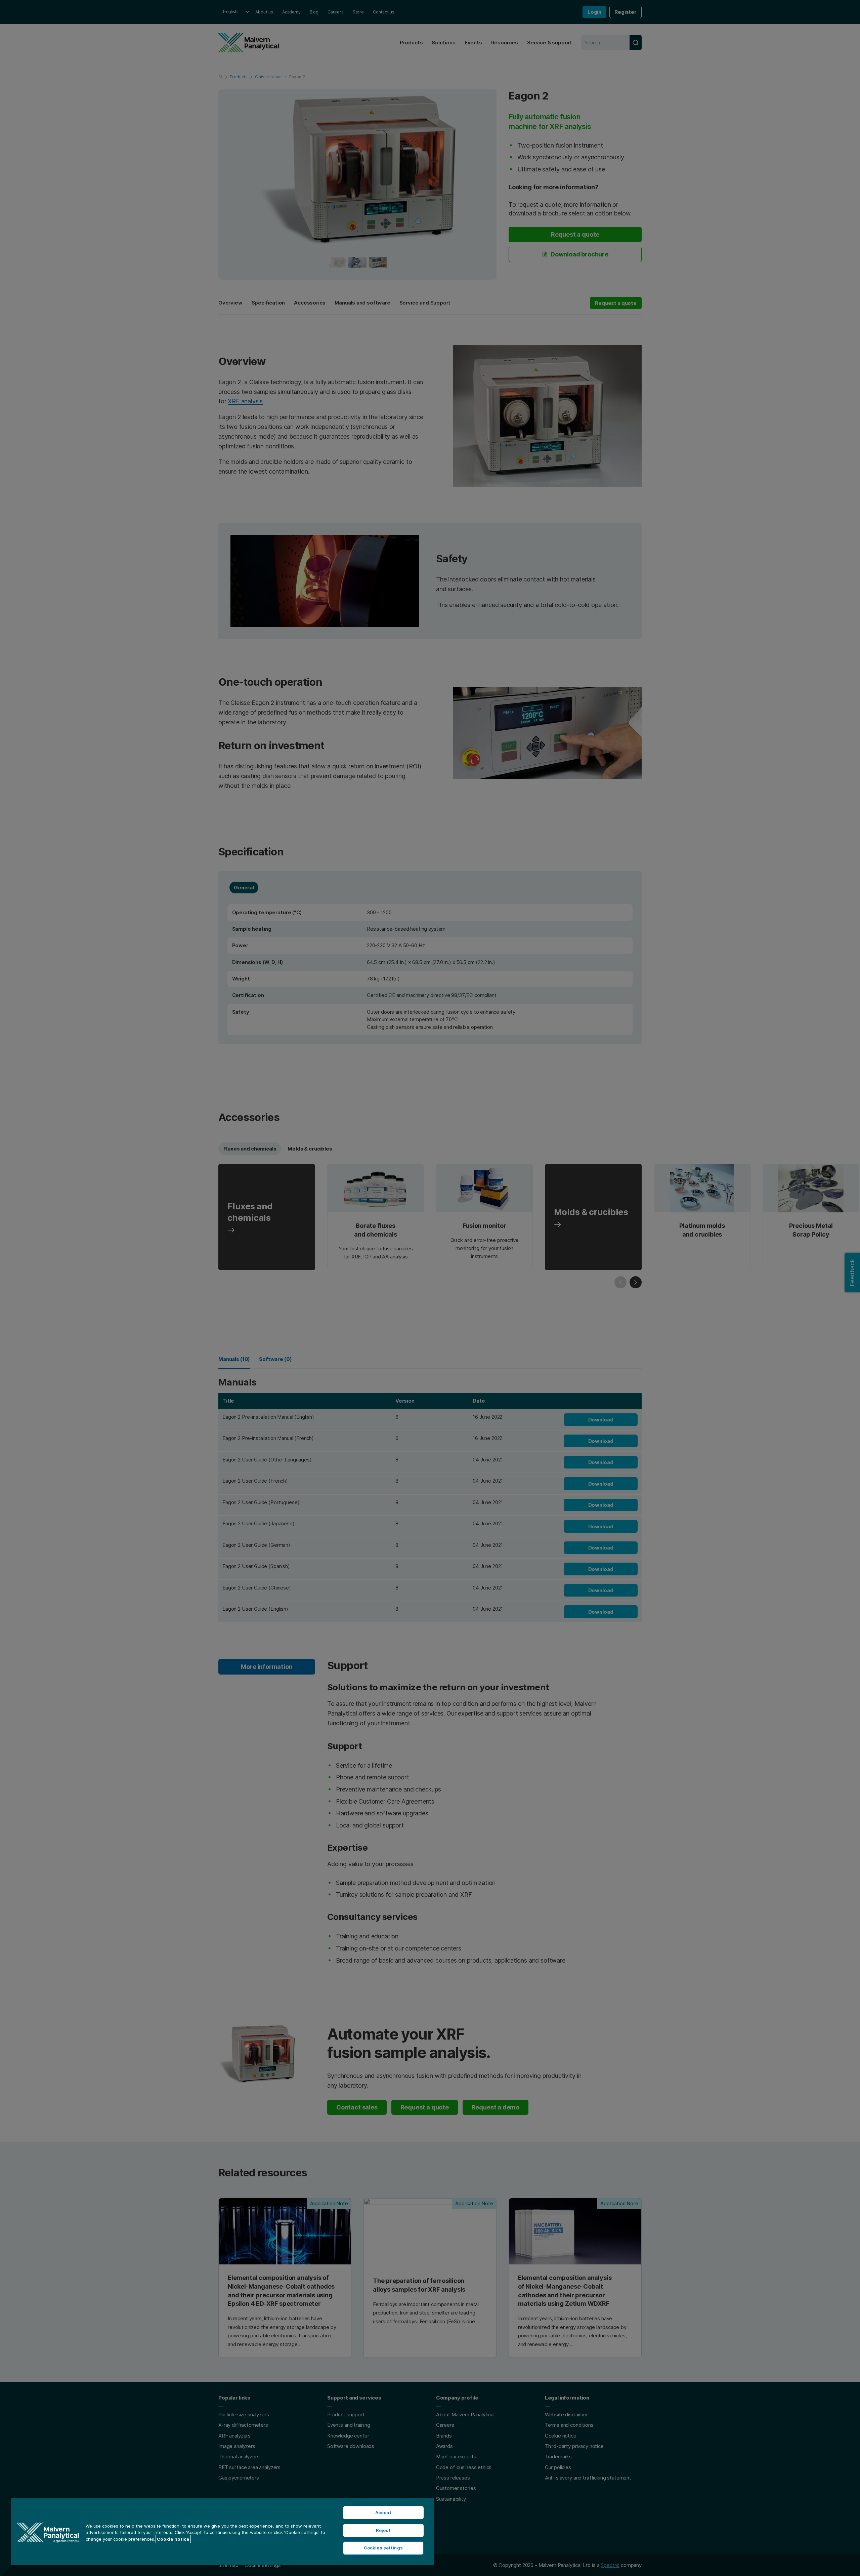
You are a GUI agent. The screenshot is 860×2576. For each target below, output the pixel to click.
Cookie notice (173, 2539)
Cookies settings (383, 2548)
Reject (383, 2530)
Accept (383, 2512)
